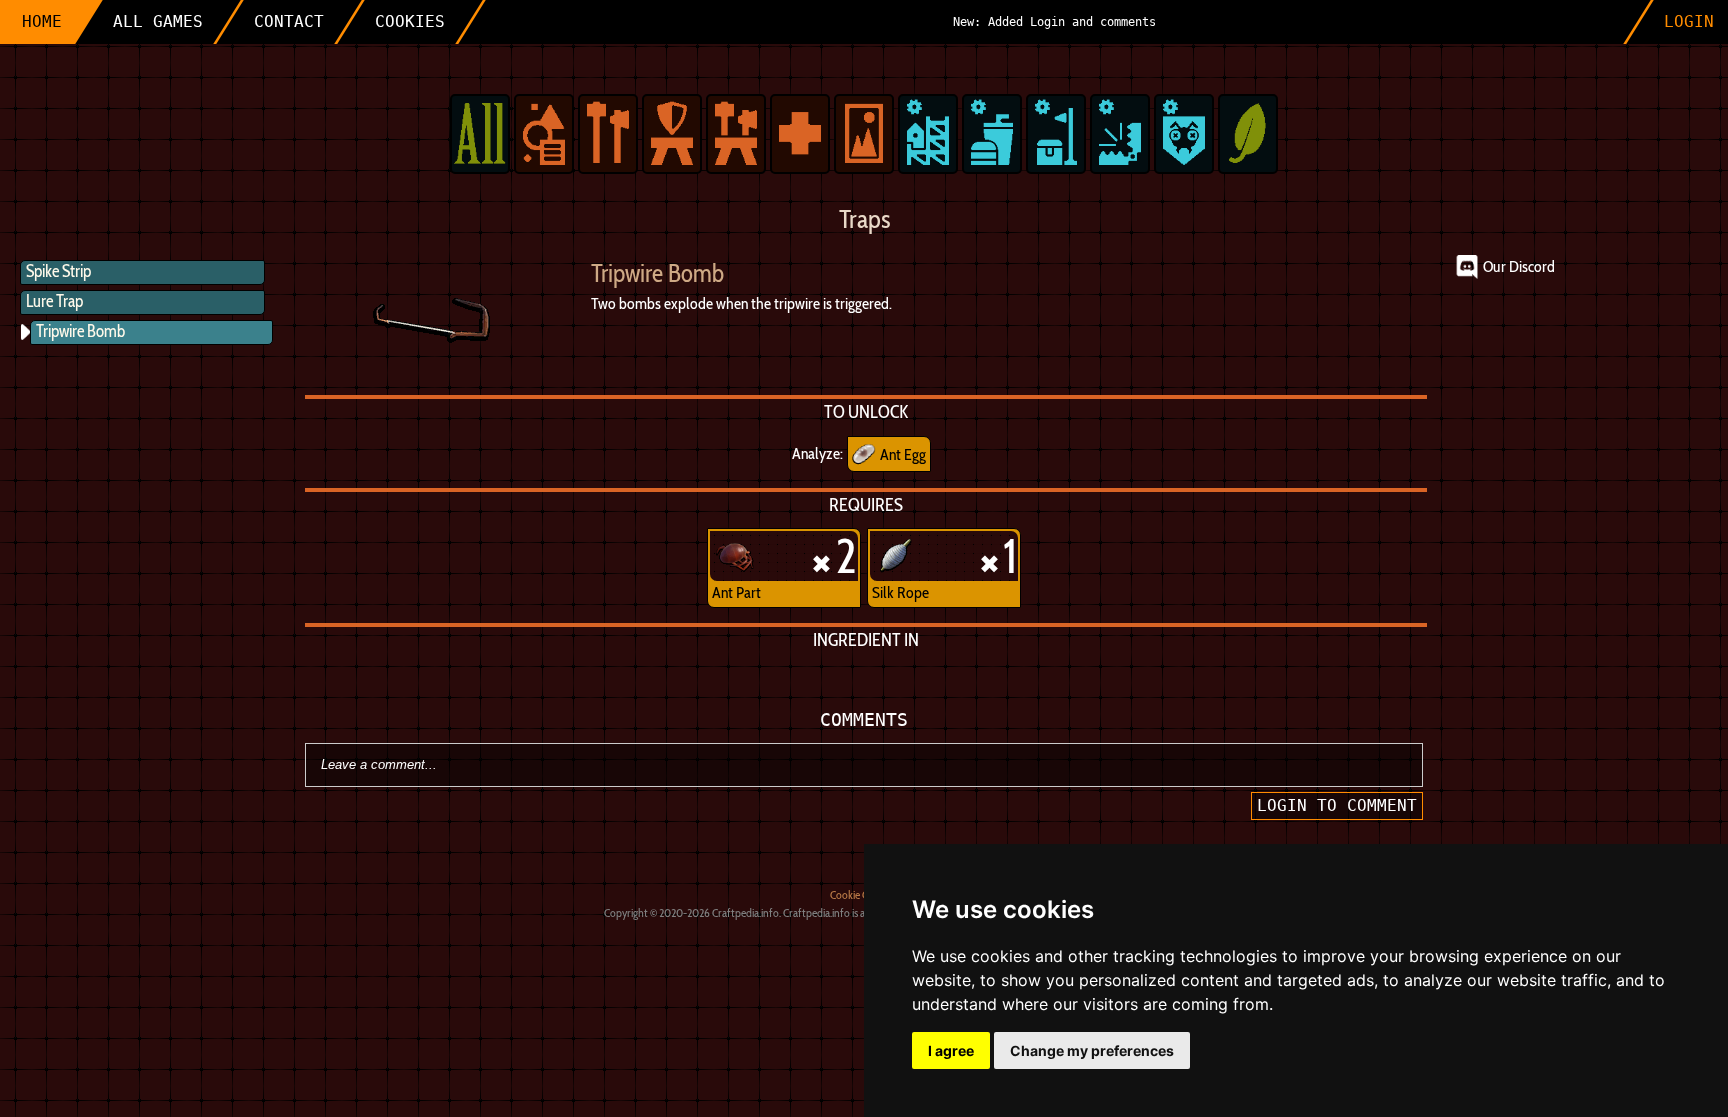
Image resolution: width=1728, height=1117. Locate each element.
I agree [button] (951, 1050)
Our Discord (1519, 266)
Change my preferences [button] (1092, 1050)
